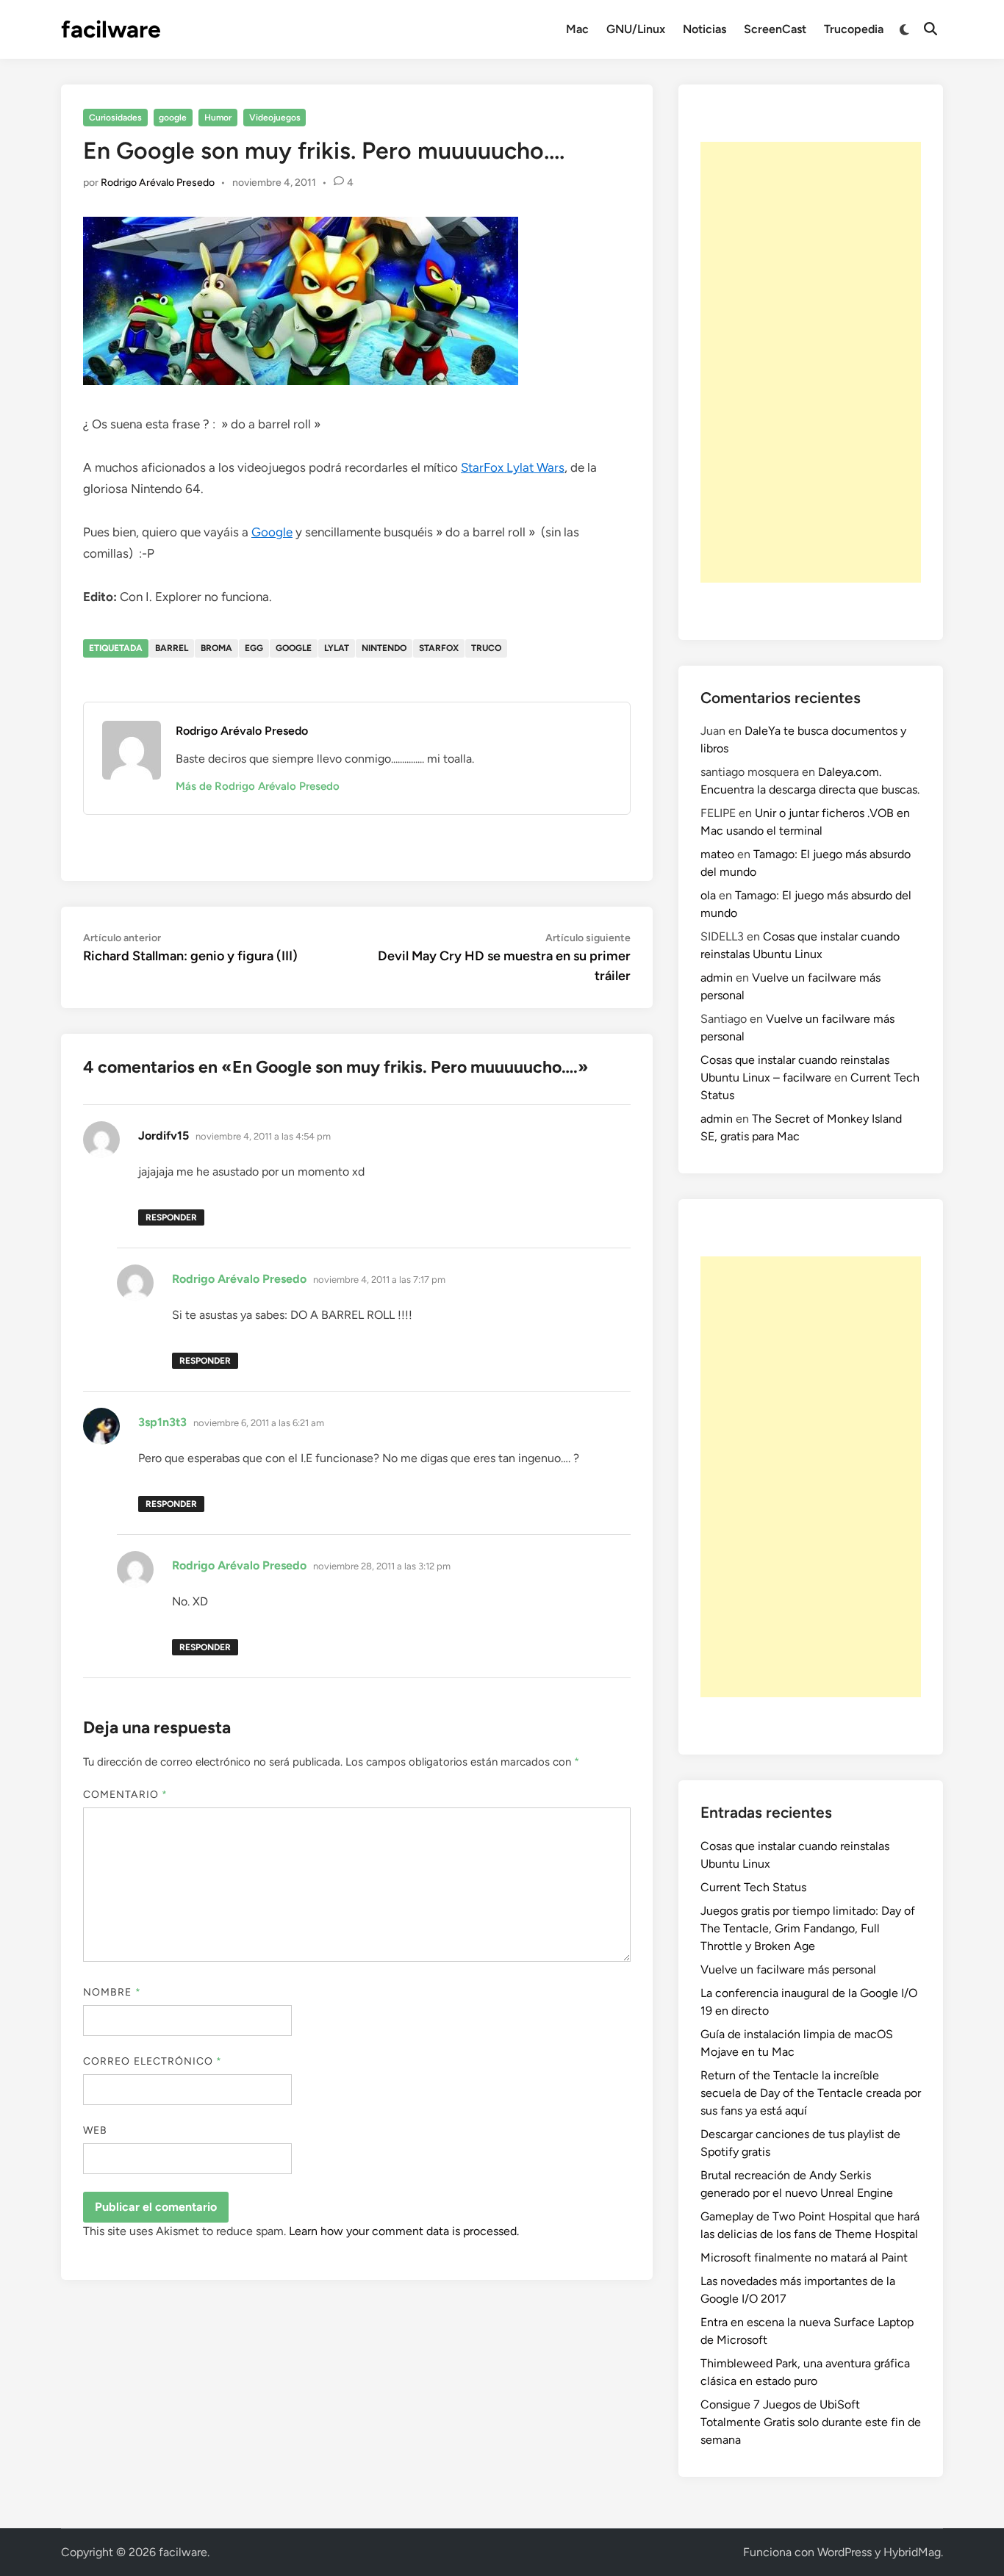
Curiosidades (115, 118)
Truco (486, 648)
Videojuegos (275, 118)
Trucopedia (854, 29)
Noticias (704, 29)
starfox (439, 648)
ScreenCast (775, 29)
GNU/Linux (636, 29)
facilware (111, 29)
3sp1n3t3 (162, 1422)
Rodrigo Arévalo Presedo (158, 183)
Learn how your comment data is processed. (404, 2231)
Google (272, 532)
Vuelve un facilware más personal (788, 1969)
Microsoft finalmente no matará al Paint (804, 2257)
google (173, 118)
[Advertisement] (811, 362)
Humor (218, 118)
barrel (172, 648)
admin (717, 978)
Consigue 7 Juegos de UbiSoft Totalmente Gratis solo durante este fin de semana (811, 2422)
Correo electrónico (153, 2061)
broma (216, 648)
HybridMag (912, 2552)
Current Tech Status (753, 1887)
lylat (337, 648)
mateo (717, 854)
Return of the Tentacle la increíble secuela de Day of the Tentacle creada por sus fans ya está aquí (811, 2093)
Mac (577, 29)
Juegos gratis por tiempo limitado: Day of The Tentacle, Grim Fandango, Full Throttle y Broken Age (808, 1928)
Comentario (125, 1795)
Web (95, 2130)
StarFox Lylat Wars (513, 467)
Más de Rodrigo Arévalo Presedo (258, 786)
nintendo (384, 648)
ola (708, 895)
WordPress (845, 2552)
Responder (171, 1217)
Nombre (112, 1992)
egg (254, 648)
